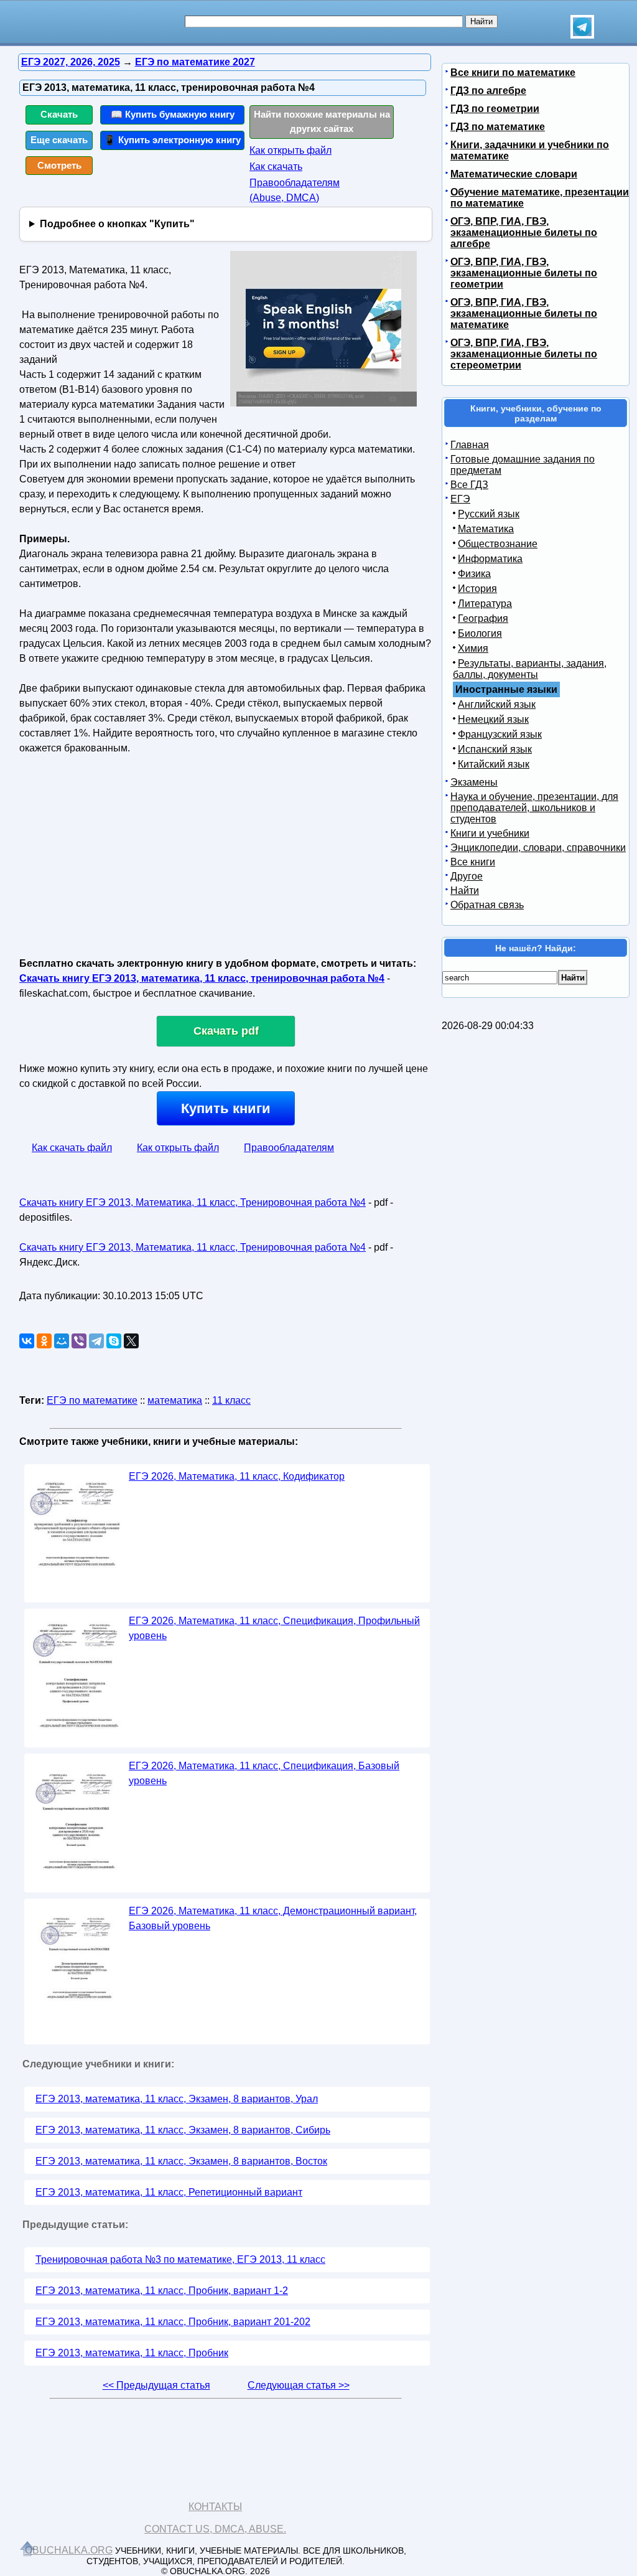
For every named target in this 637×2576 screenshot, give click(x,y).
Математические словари (514, 174)
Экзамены (474, 782)
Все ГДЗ (469, 485)
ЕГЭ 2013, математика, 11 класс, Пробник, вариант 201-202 (173, 2322)
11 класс (231, 1400)
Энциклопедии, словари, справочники (538, 848)
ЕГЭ (460, 499)
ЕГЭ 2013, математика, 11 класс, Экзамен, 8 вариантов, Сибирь (183, 2130)
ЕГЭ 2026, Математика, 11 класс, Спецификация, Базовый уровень (264, 1773)
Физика (474, 574)
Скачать (59, 114)
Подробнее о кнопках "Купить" (117, 224)
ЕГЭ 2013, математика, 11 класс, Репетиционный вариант (169, 2192)
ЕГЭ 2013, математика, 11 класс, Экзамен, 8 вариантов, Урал (177, 2099)
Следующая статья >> (299, 2385)
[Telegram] (96, 1341)
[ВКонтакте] (27, 1341)
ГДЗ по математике (498, 127)
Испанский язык (495, 749)
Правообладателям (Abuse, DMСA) (295, 190)
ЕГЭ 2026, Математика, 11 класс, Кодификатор (237, 1476)
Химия (473, 648)
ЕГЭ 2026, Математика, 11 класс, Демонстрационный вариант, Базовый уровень (273, 1918)
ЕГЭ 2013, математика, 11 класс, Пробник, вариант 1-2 (162, 2291)
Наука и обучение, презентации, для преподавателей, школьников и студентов (534, 808)
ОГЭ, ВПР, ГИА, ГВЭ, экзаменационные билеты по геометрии (524, 273)
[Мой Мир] (62, 1341)
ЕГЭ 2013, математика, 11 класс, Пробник (132, 2353)
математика (175, 1400)
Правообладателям (289, 1148)
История (477, 589)
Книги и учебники (490, 833)
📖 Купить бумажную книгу (173, 114)
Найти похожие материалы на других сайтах (322, 121)
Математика (486, 529)
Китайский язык (494, 764)
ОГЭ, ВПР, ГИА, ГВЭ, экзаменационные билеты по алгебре (524, 233)
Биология (480, 633)
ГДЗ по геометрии (495, 109)
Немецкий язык (493, 719)
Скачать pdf (226, 1031)
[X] (131, 1341)
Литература (485, 604)
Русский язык (489, 514)
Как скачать (276, 167)
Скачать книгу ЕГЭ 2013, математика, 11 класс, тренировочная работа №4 (202, 978)
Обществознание (498, 544)
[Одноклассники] (44, 1341)
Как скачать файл (72, 1148)
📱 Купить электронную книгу (172, 140)
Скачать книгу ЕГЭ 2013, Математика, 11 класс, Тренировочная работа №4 (193, 1202)
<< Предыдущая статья (156, 2385)
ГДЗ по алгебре (488, 91)
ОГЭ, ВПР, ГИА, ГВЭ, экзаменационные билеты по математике (524, 313)
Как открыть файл (291, 150)
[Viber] (79, 1341)
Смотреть (59, 165)
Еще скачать (59, 140)
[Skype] (114, 1341)
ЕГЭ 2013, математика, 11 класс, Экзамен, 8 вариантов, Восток (181, 2161)
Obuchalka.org (69, 2550)
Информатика (490, 559)
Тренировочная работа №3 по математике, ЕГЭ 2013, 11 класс (180, 2259)
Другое (467, 876)
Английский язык (497, 704)
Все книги (473, 862)
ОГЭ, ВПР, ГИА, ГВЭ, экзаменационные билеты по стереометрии (524, 354)
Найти (465, 891)
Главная (470, 445)
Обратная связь (487, 905)
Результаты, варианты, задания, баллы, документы (530, 669)
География (483, 618)
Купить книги (226, 1108)
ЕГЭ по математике (92, 1400)
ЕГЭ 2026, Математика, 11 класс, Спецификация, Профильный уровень (274, 1628)
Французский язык (500, 734)
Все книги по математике (513, 73)
